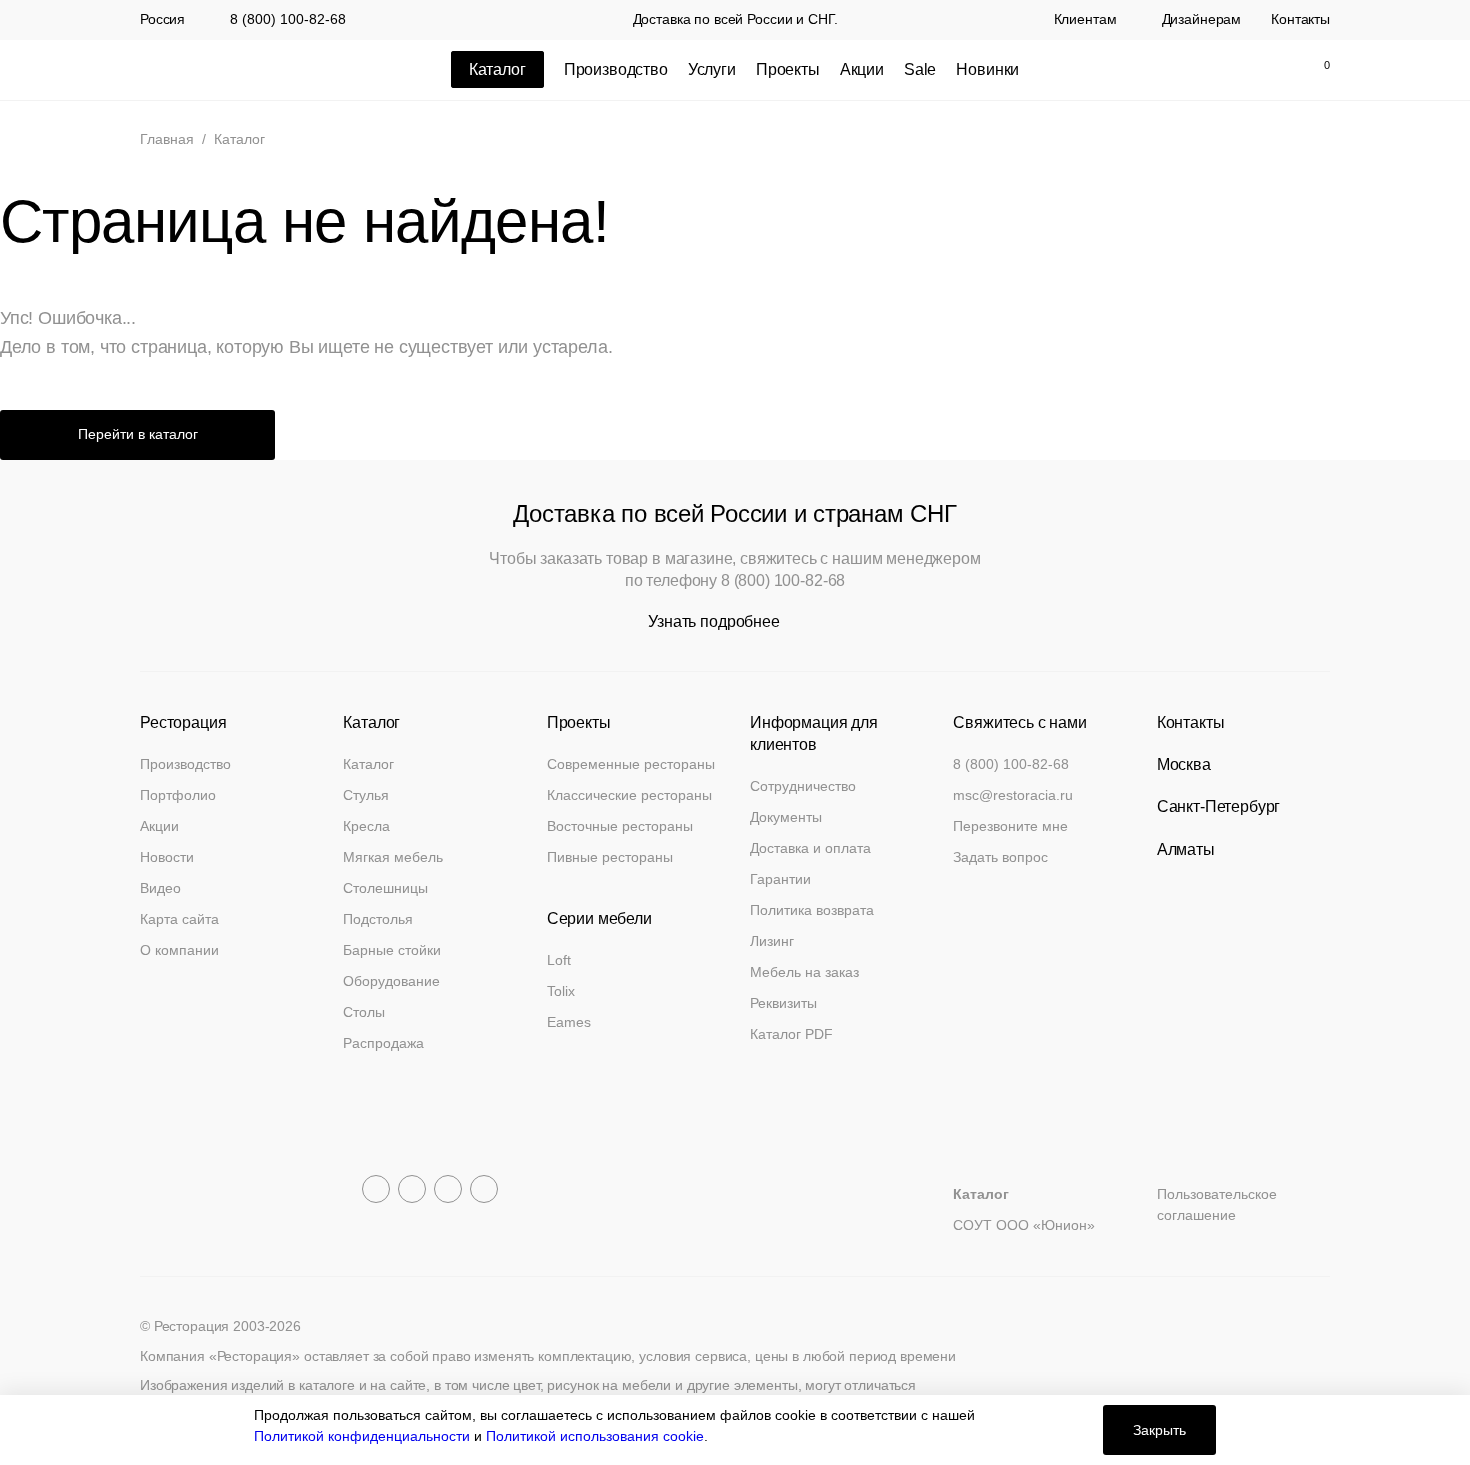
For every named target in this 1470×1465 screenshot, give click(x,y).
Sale (920, 69)
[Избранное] (1271, 70)
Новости (167, 857)
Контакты (1300, 20)
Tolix (561, 991)
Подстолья (378, 919)
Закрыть (1159, 1430)
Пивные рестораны (610, 857)
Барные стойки (392, 950)
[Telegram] (376, 1189)
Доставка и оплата (810, 848)
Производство (616, 69)
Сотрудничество (803, 786)
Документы (786, 817)
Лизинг (772, 941)
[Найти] (1229, 70)
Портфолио (178, 795)
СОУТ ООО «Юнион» (1024, 1225)
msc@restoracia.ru (1013, 795)
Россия (162, 20)
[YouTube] (412, 1189)
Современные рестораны (631, 764)
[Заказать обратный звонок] (1145, 70)
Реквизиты (783, 1003)
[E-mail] (1187, 70)
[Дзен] (484, 1189)
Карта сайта (179, 919)
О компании (179, 950)
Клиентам (1085, 20)
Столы (364, 1012)
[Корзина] (1316, 70)
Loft (559, 960)
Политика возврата (812, 910)
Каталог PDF (791, 1034)
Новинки (987, 69)
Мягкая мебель (393, 857)
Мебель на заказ (804, 972)
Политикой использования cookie (595, 1436)
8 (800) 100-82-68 (288, 19)
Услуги (712, 69)
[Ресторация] (240, 70)
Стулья (366, 795)
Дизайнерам (1202, 20)
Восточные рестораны (620, 826)
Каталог (368, 764)
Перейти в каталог (138, 434)
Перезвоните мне (1010, 826)
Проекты (788, 69)
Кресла (366, 826)
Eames (569, 1022)
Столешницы (385, 888)
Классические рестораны (629, 795)
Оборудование (391, 981)
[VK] (448, 1189)
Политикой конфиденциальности (362, 1436)
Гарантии (780, 879)
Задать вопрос (1000, 857)
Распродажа (383, 1043)
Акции (862, 69)
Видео (160, 888)
